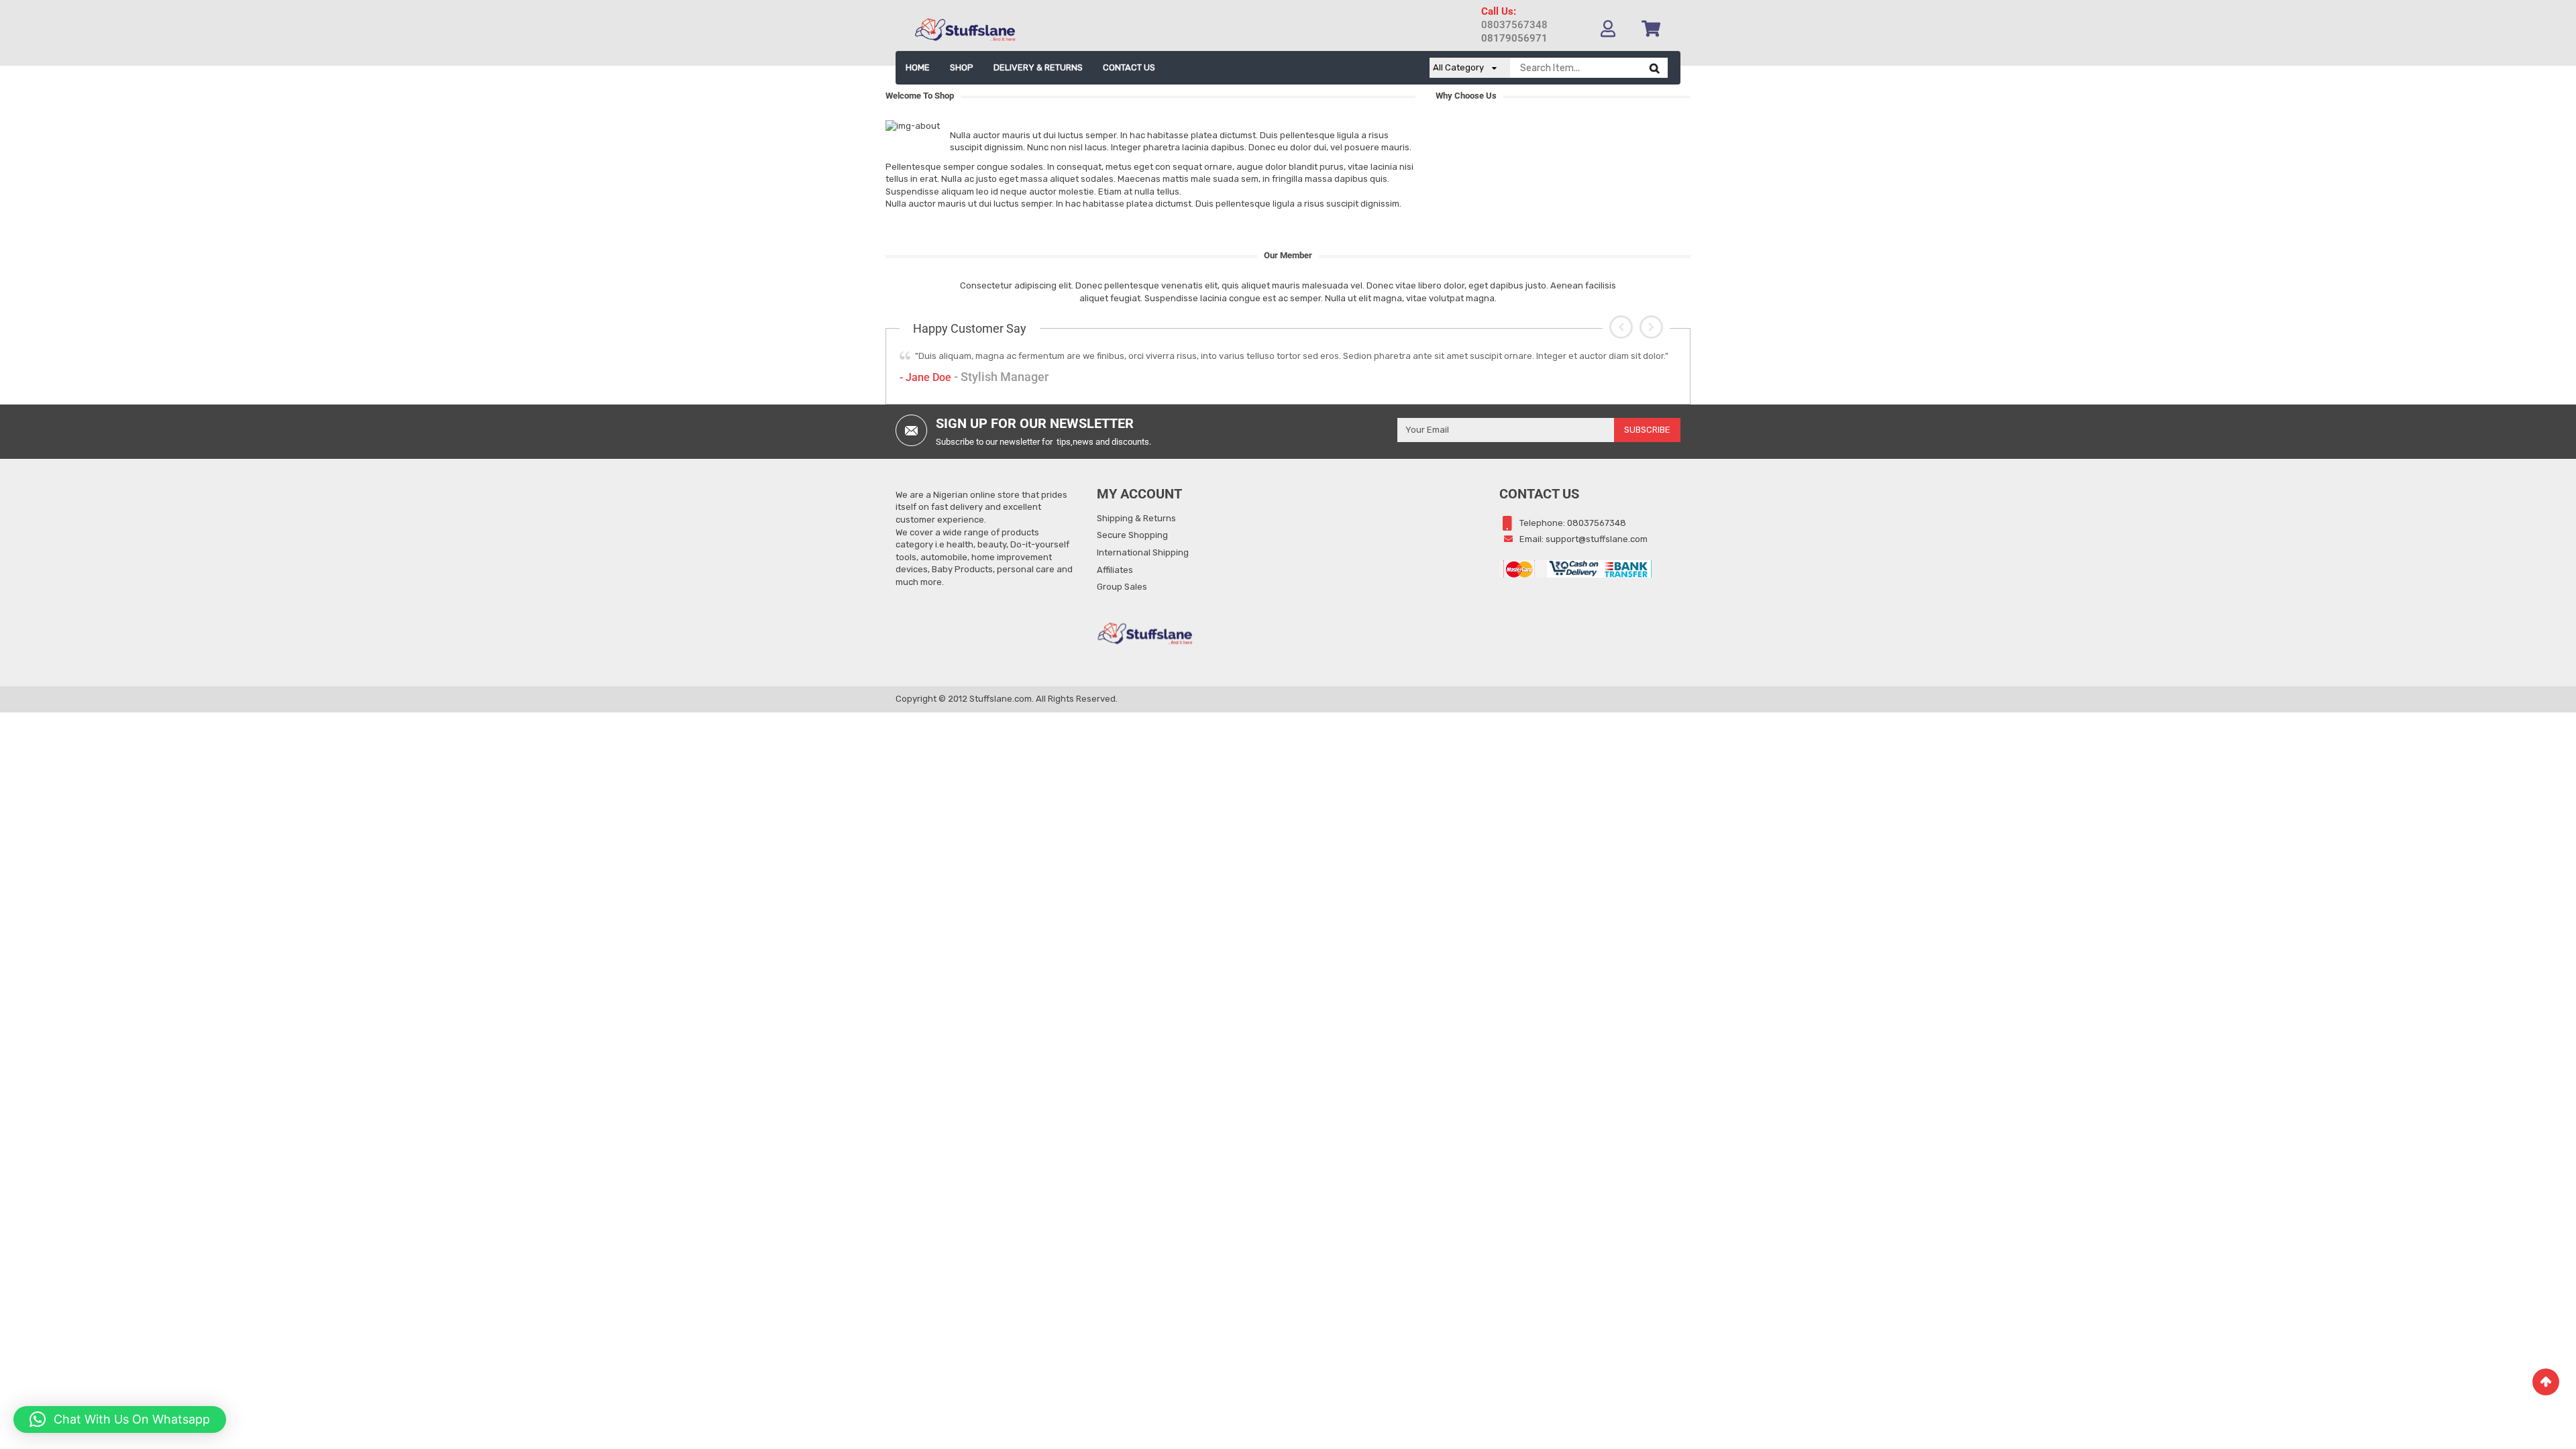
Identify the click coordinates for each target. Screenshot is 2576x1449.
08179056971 (1514, 38)
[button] (1621, 327)
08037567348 (1514, 25)
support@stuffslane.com (1597, 539)
